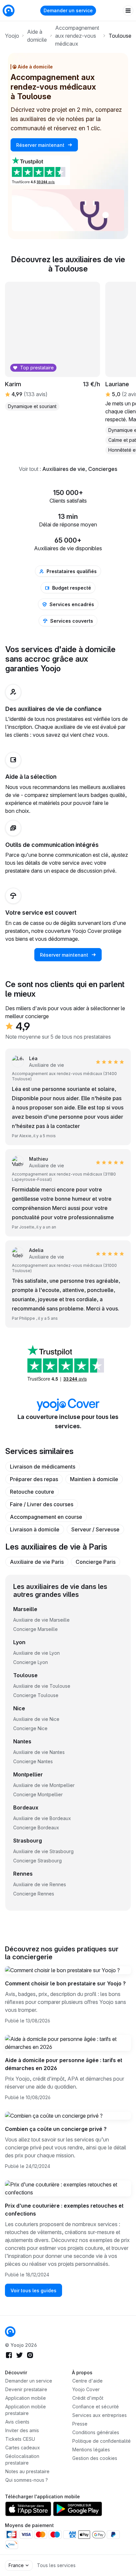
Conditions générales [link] (96, 2432)
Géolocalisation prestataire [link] (22, 2459)
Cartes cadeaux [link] (23, 2448)
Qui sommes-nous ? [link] (27, 2480)
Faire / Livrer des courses (42, 1504)
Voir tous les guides (34, 2290)
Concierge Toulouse (36, 1695)
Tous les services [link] (56, 2565)
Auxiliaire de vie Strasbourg (43, 1851)
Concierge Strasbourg (37, 1861)
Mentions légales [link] (91, 2450)
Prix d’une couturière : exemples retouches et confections (64, 2210)
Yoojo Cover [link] (86, 2389)
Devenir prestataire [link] (26, 2389)
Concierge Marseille (35, 1629)
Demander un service (68, 10)
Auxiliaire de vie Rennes (40, 1884)
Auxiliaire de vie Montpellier (44, 1785)
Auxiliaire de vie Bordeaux (42, 1818)
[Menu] (128, 11)
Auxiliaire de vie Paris (37, 1562)
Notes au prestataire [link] (27, 2471)
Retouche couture (32, 1492)
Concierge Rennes (34, 1894)
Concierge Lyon (31, 1662)
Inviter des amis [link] (22, 2430)
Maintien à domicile (94, 1479)
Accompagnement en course (46, 1517)
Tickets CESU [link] (20, 2439)
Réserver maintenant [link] (41, 145)
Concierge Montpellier (38, 1794)
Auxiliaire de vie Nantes (39, 1752)
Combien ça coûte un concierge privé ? (56, 2129)
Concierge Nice (30, 1728)
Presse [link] (80, 2424)
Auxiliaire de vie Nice (36, 1719)
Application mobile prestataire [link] (26, 2410)
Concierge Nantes (33, 1761)
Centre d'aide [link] (87, 2381)
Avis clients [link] (17, 2422)
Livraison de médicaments (43, 1467)
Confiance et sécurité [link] (96, 2407)
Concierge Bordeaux (36, 1828)
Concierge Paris (96, 1562)
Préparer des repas (34, 1479)
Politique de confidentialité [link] (102, 2441)
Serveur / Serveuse (95, 1529)
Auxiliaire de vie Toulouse (42, 1686)
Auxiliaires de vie (64, 469)
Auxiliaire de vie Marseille (41, 1620)
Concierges (103, 469)
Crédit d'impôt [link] (88, 2398)
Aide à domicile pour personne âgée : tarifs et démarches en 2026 (64, 2064)
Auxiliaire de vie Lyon (36, 1653)
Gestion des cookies (95, 2458)
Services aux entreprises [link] (100, 2415)
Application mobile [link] (26, 2398)
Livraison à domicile (35, 1529)
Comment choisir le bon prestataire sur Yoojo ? (65, 1983)
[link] (38, 1162)
